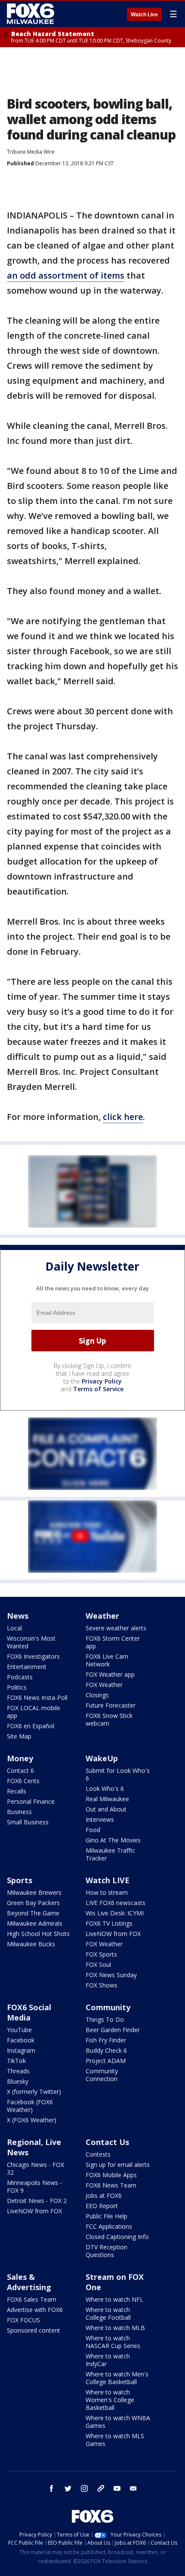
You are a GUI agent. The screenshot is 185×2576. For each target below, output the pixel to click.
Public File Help (106, 2216)
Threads (18, 2071)
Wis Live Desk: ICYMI (115, 1913)
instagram (84, 2488)
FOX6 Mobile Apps (111, 2175)
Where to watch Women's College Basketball (110, 2400)
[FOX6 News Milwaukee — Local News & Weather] (32, 14)
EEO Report (102, 2206)
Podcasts (20, 1677)
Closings (97, 1695)
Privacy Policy (102, 1381)
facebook (52, 2488)
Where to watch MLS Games (115, 2440)
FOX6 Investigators (33, 1656)
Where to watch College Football (108, 2314)
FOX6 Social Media (29, 2012)
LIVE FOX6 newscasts (116, 1903)
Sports (20, 1880)
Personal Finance (31, 1801)
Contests (98, 2154)
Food (93, 1830)
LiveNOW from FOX (113, 1934)
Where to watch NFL (114, 2299)
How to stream (107, 1892)
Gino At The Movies (113, 1840)
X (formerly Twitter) (34, 2092)
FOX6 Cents (23, 1781)
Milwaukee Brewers (34, 1892)
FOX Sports (101, 1954)
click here (123, 1117)
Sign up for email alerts (118, 2165)
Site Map (19, 1736)
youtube (117, 2488)
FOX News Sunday (111, 1975)
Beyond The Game (33, 1913)
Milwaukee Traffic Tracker (110, 1854)
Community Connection (102, 2075)
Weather (102, 1616)
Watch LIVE (108, 1880)
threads (101, 2488)
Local (14, 1628)
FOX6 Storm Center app (113, 1642)
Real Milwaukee (107, 1799)
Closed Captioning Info (117, 2237)
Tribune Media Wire (31, 152)
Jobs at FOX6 (104, 2195)
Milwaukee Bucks (31, 1944)
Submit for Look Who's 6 (118, 1774)
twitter (68, 2488)
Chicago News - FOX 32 (35, 2168)
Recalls (17, 1791)
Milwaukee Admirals (35, 1923)
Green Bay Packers (33, 1903)
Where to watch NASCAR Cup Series (113, 2342)
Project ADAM (106, 2061)
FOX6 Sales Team (32, 2299)
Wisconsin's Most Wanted (31, 1642)
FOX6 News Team (111, 2185)
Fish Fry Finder (106, 2040)
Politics (17, 1687)
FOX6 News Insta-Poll (37, 1698)
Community (108, 2007)
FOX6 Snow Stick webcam (109, 1719)
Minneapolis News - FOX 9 (34, 2186)
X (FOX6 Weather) (32, 2120)
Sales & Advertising (29, 2282)
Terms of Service (98, 1389)
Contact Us (107, 2142)
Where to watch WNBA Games (118, 2422)
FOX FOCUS (23, 2320)
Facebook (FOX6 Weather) (30, 2106)
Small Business (28, 1822)
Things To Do (105, 2019)
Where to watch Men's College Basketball (117, 2378)
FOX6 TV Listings (109, 1923)
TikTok (16, 2061)
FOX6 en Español (31, 1726)
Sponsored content (34, 2330)
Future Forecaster (111, 1705)
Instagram (21, 2050)
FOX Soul (98, 1965)
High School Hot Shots (38, 1934)
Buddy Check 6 (106, 2050)
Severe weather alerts (116, 1628)
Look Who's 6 (105, 1789)
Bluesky (18, 2081)
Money (20, 1758)
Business (19, 1812)
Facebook (21, 2040)
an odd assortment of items (66, 275)
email (133, 2488)
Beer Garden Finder (113, 2030)
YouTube (19, 2030)
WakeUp (102, 1758)
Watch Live (144, 15)
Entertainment (27, 1667)
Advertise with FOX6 (35, 2310)
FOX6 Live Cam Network (107, 1660)
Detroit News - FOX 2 (37, 2201)
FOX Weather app (110, 1674)
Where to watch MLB (115, 2328)
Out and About (106, 1809)
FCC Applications (109, 2226)
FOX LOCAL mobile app (34, 1712)
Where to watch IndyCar (108, 2360)
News (18, 1616)
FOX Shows (102, 1985)
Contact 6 (20, 1770)
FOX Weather (104, 1685)
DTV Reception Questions (106, 2251)
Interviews (100, 1819)
